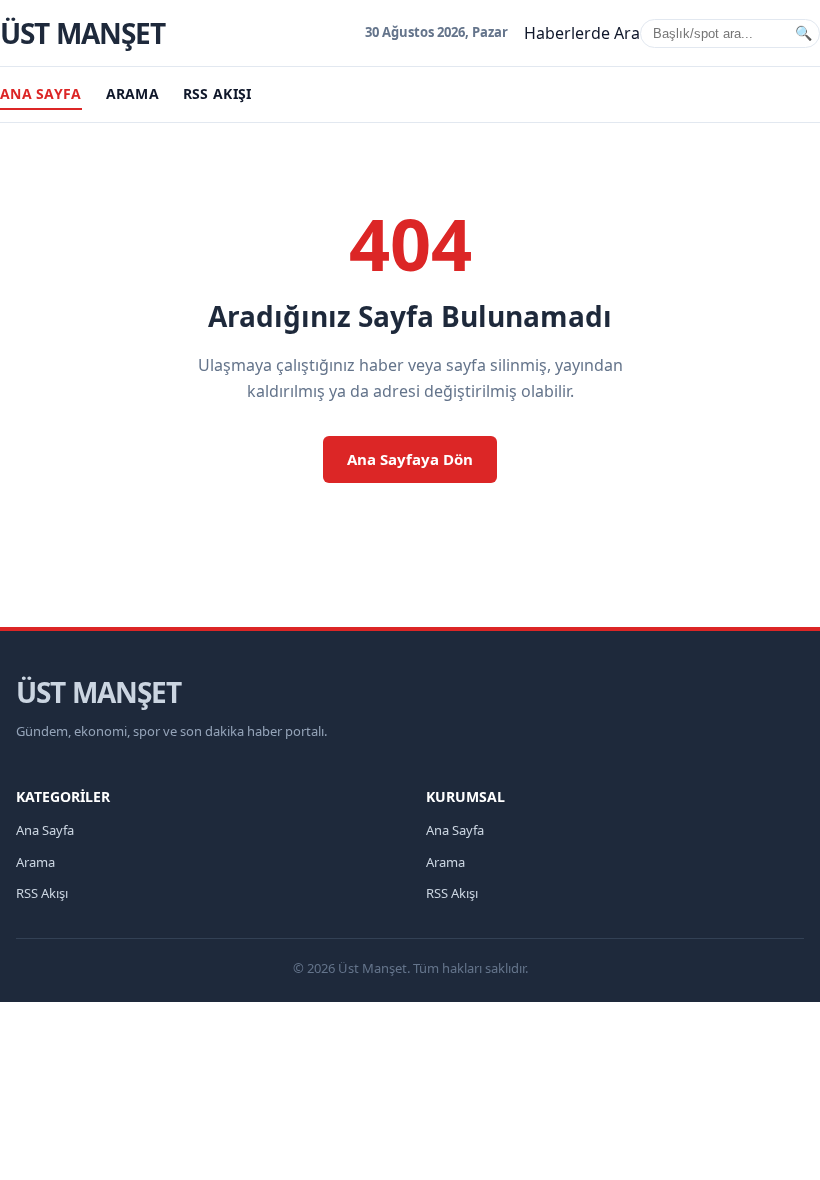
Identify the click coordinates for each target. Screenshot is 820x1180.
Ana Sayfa (41, 93)
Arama (132, 93)
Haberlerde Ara (582, 33)
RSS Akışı (217, 93)
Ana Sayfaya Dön (410, 459)
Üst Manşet (83, 33)
